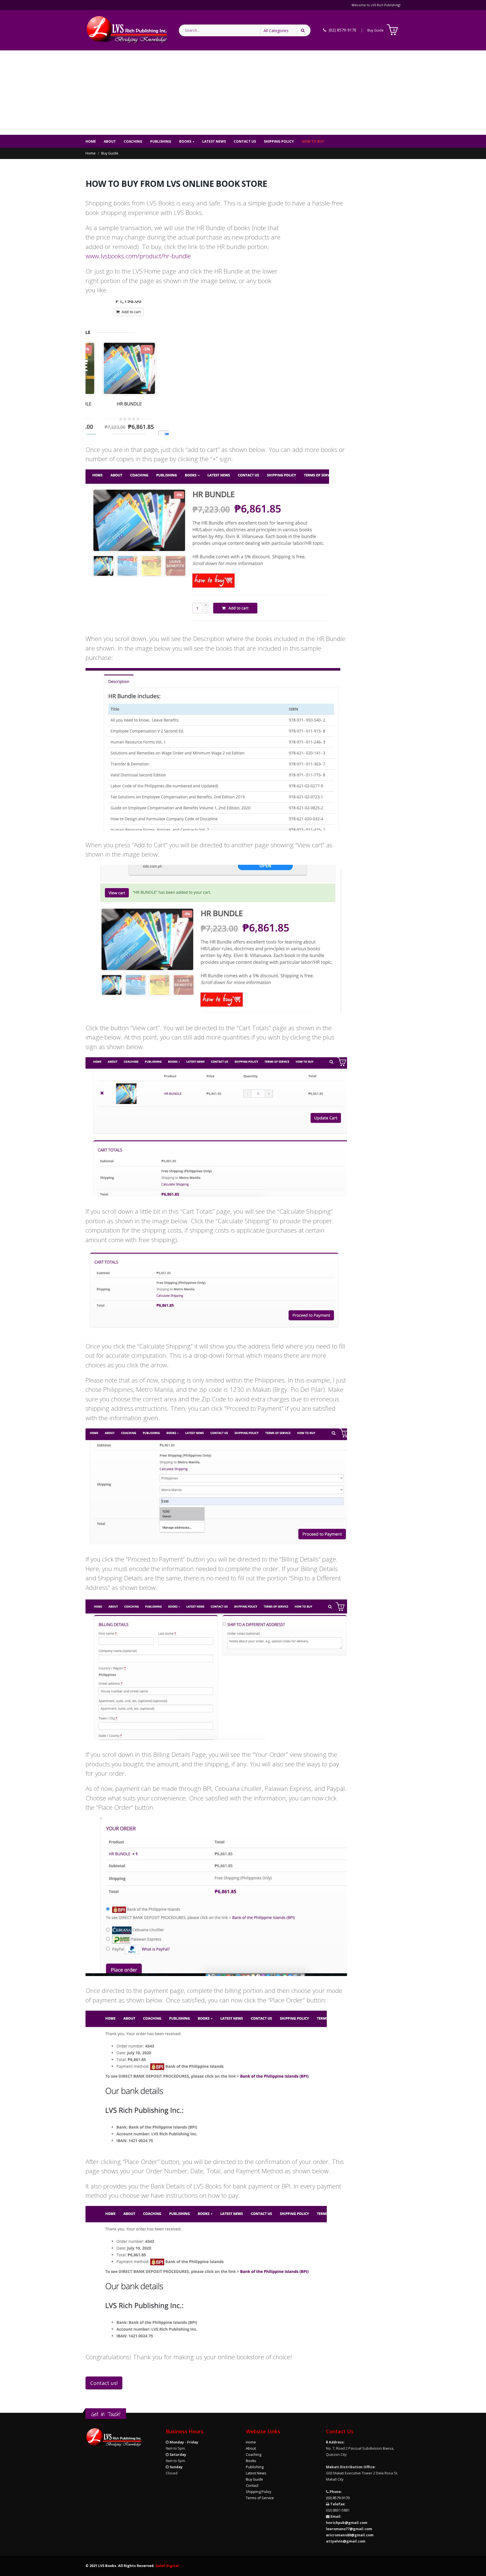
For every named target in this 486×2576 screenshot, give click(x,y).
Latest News (214, 141)
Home (91, 141)
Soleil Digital (167, 2566)
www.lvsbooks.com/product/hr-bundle (138, 256)
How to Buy (313, 141)
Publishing (161, 141)
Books (185, 141)
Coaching (133, 141)
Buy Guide (375, 30)
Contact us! (104, 2383)
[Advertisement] (243, 93)
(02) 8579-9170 (338, 2498)
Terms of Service (260, 2498)
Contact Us (245, 141)
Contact (252, 2486)
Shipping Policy (279, 141)
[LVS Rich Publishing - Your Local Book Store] (127, 30)
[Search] (304, 30)
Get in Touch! (106, 2414)
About (110, 141)
